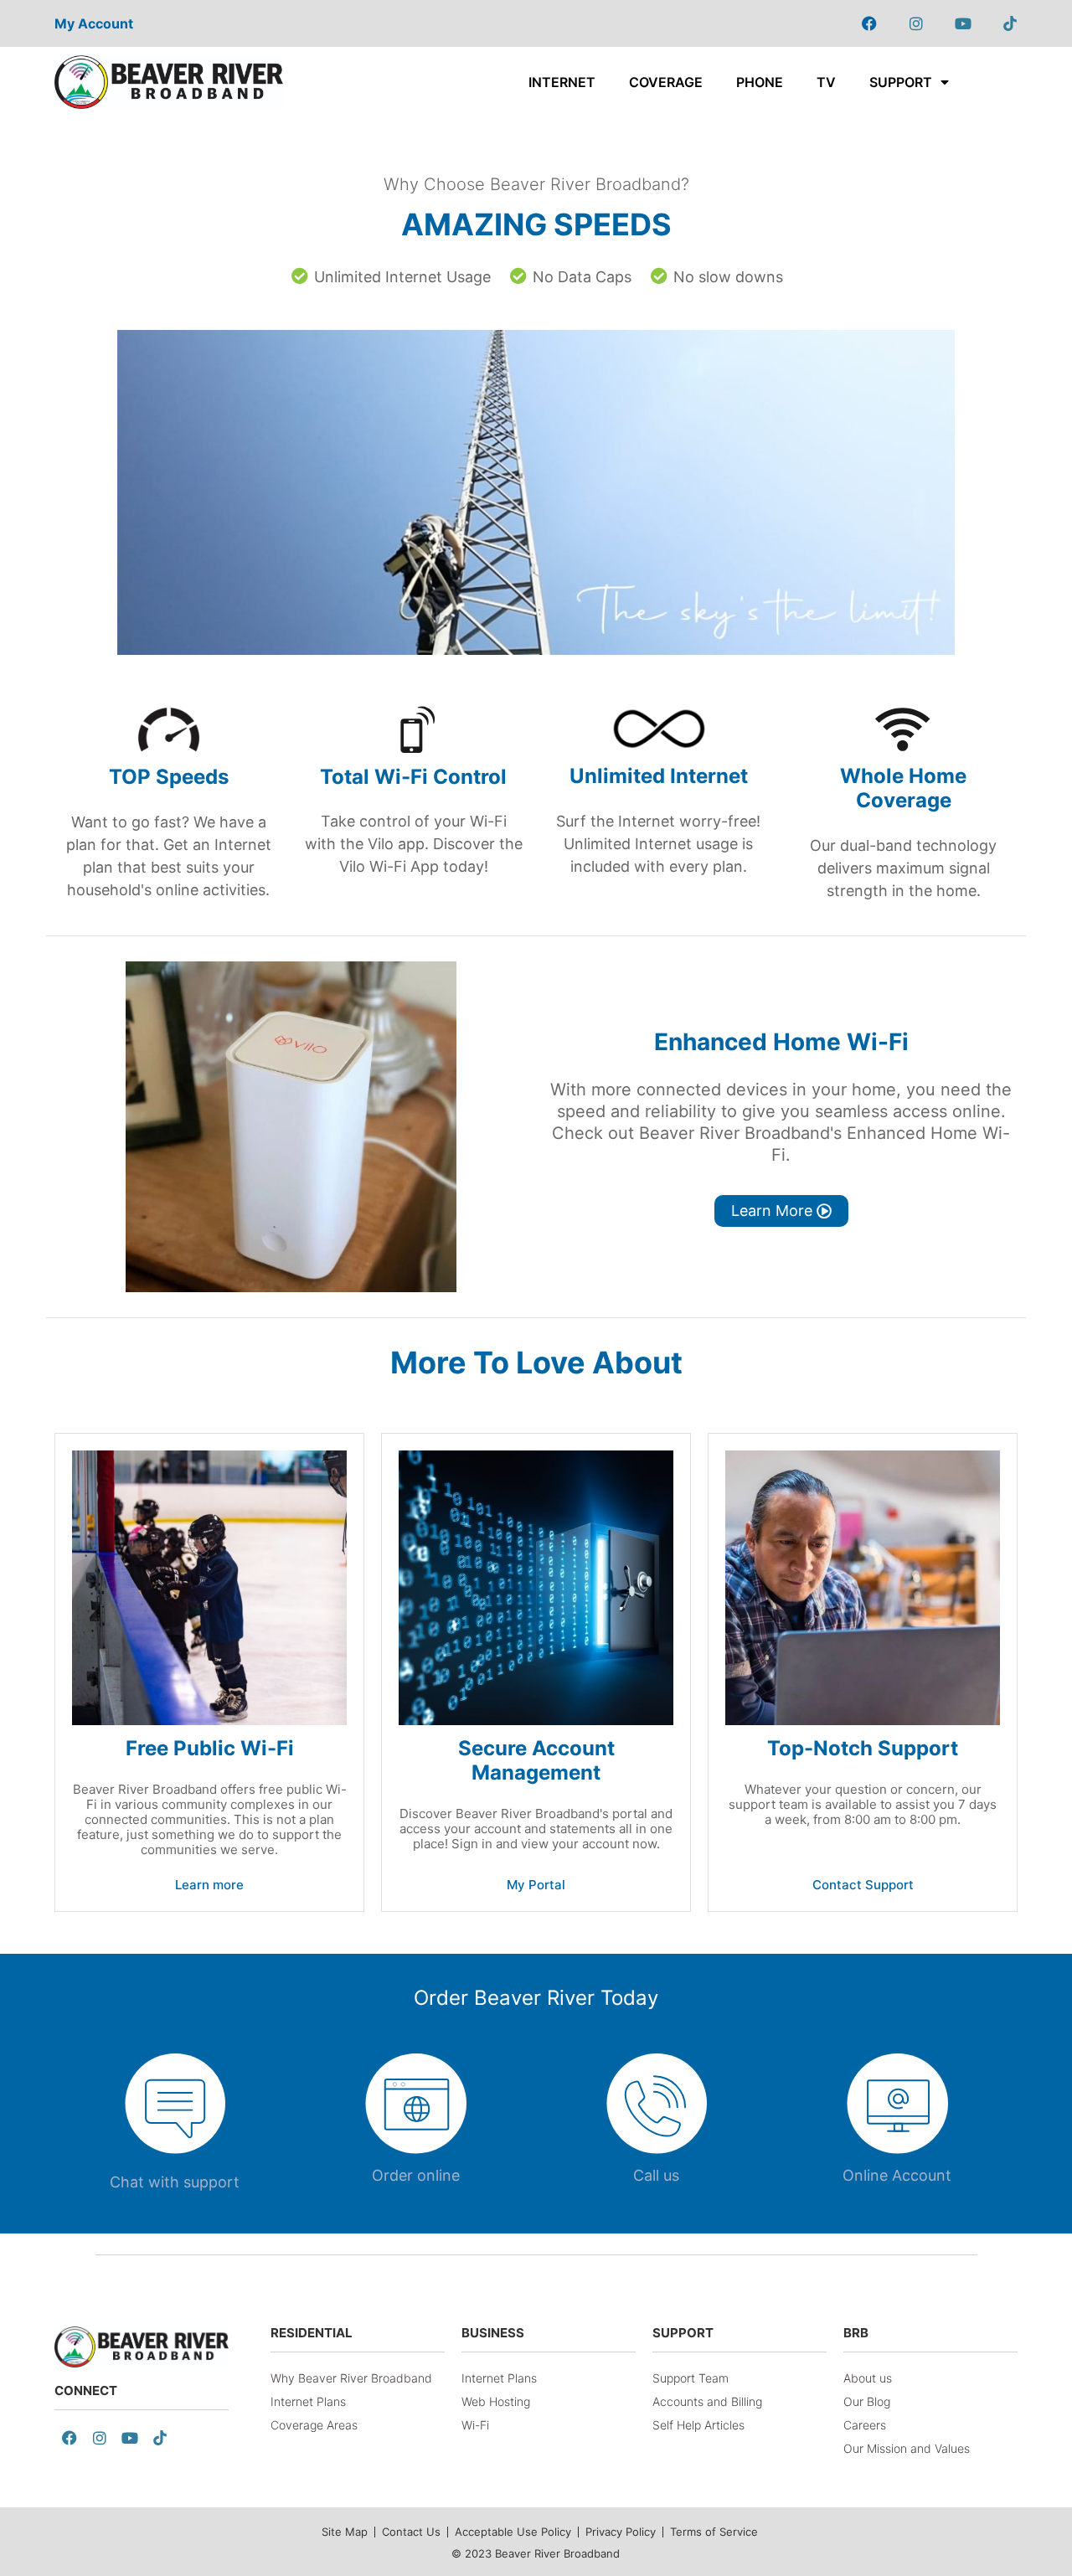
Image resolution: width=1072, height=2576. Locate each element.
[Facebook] (869, 23)
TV (826, 82)
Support (901, 82)
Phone (760, 82)
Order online (416, 2175)
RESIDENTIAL (312, 2333)
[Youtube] (963, 23)
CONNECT (86, 2391)
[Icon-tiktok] (1010, 23)
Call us (656, 2175)
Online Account (897, 2175)
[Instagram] (916, 23)
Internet (562, 82)
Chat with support (175, 2182)
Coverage (666, 82)
